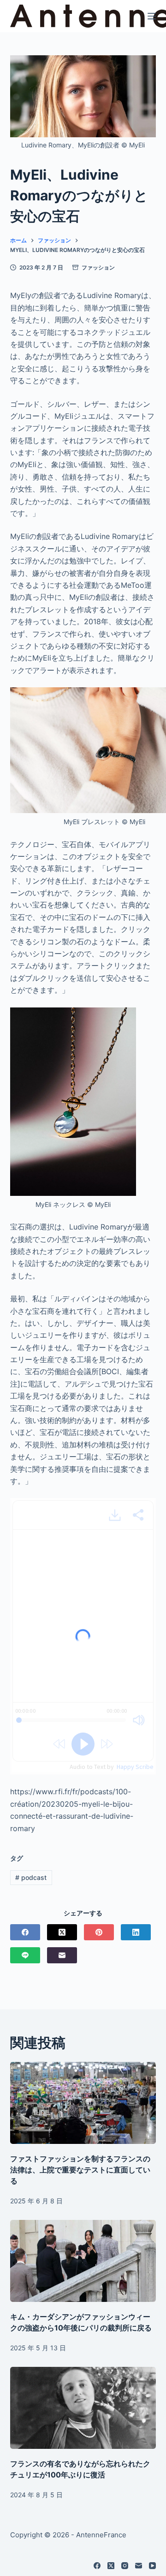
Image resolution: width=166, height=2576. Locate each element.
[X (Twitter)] (62, 1932)
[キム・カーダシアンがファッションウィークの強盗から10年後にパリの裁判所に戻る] (83, 2261)
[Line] (25, 1955)
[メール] (62, 1955)
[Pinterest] (99, 1932)
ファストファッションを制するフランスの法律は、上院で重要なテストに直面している (80, 2170)
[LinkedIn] (136, 1932)
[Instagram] (125, 2566)
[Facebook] (25, 1932)
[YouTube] (152, 2566)
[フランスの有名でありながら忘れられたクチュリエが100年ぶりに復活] (83, 2408)
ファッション (98, 267)
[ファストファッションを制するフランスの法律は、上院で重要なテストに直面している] (83, 2103)
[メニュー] (152, 16)
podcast (31, 1877)
